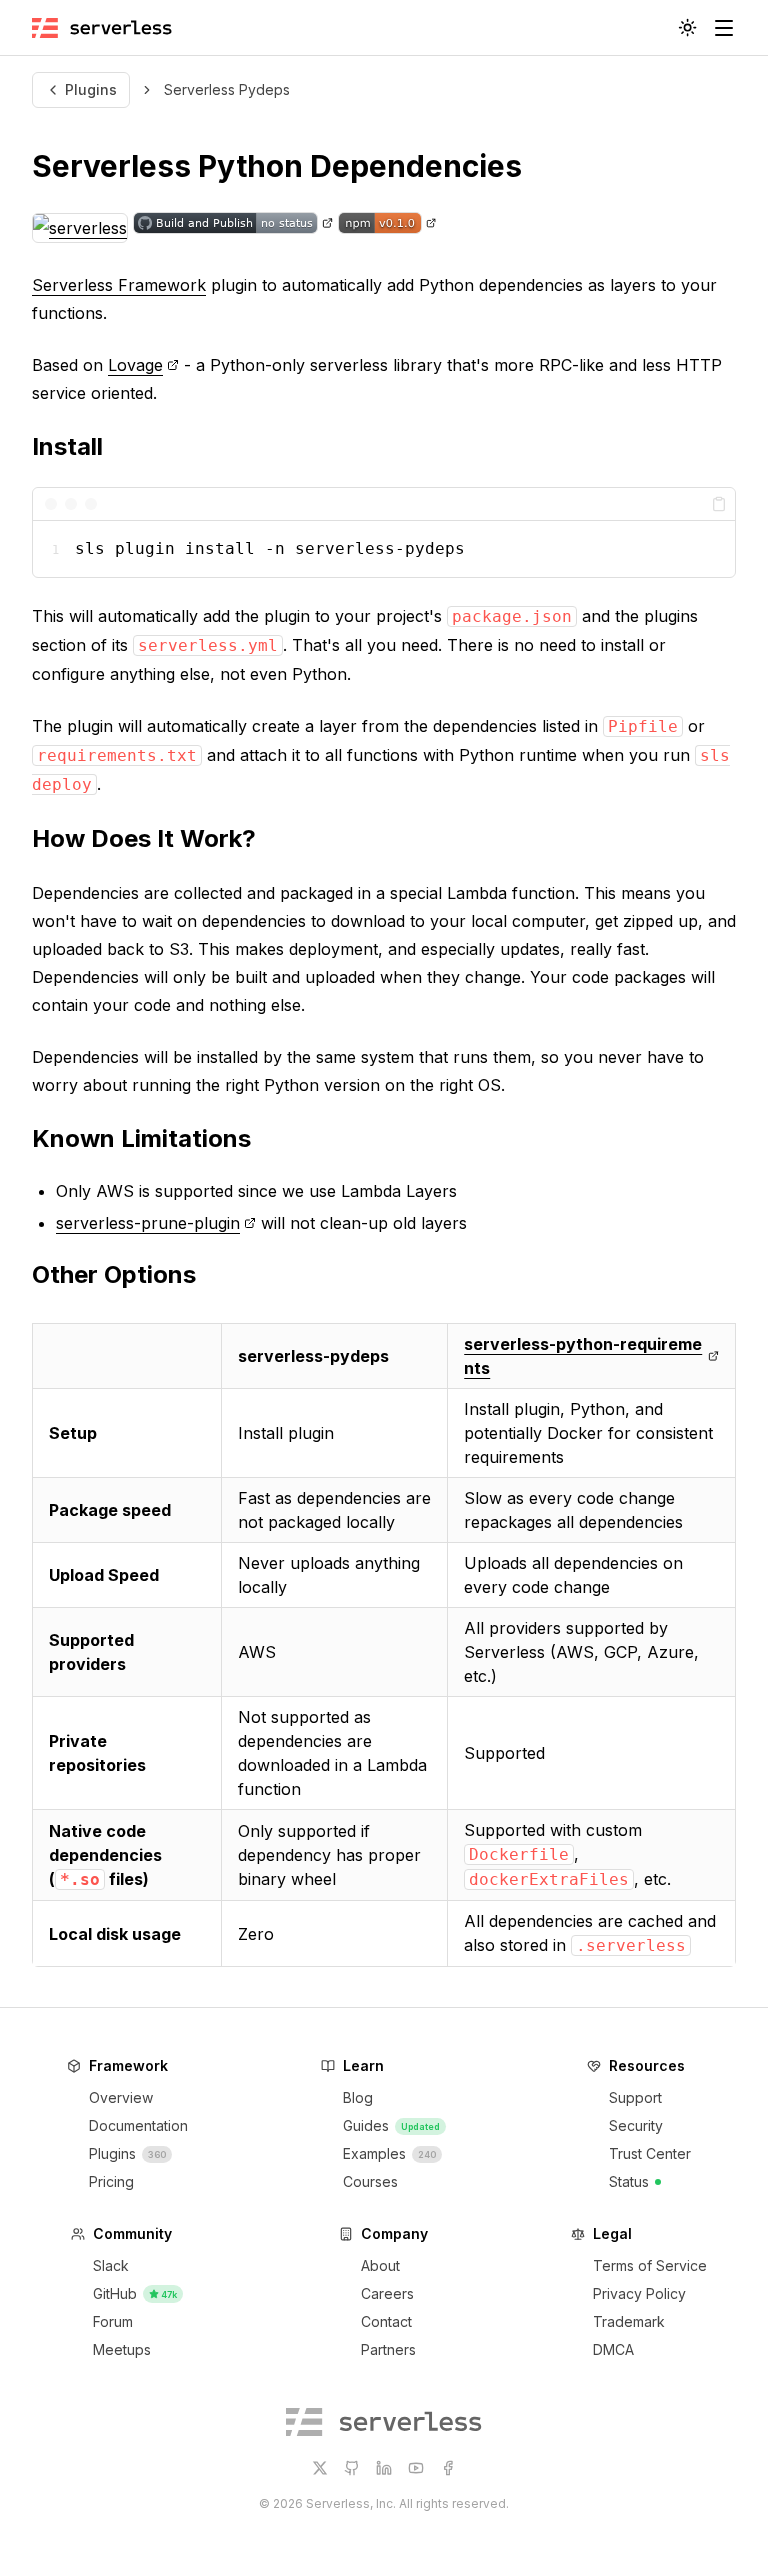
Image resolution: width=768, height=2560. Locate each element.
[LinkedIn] (384, 2468)
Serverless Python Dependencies (277, 166)
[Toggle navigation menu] (724, 28)
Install (67, 446)
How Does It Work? (144, 838)
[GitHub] (352, 2468)
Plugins (91, 89)
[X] (320, 2468)
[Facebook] (448, 2468)
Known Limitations (141, 1138)
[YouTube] (416, 2468)
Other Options (114, 1274)
